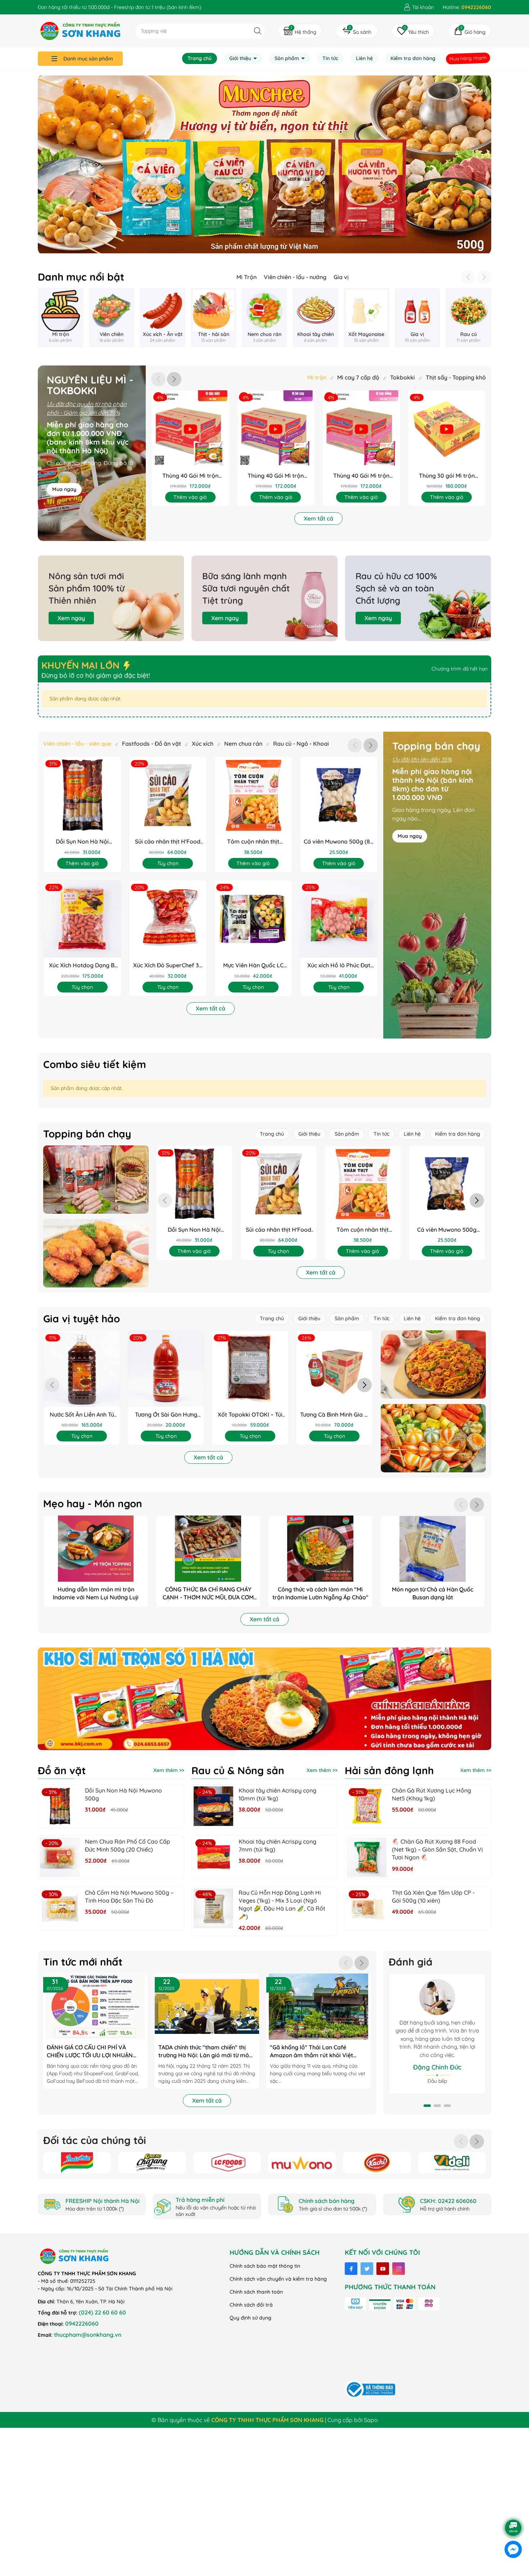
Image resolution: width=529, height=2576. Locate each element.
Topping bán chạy (436, 746)
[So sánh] (357, 31)
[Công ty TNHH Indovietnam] (77, 2163)
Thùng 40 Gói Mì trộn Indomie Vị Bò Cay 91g (276, 476)
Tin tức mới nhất (83, 1962)
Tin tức (330, 58)
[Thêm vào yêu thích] (203, 429)
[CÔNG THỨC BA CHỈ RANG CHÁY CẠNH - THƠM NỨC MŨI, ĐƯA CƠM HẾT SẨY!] (208, 1561)
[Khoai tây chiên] (315, 318)
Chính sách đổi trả (251, 2305)
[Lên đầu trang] (514, 2508)
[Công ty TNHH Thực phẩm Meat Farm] (452, 2163)
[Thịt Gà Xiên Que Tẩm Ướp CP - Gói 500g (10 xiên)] (367, 1908)
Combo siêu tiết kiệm (95, 1064)
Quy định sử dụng (250, 2318)
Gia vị (341, 277)
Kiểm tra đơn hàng (413, 58)
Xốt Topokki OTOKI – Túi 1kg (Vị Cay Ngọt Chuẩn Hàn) (250, 1415)
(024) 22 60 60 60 (102, 2312)
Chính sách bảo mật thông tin (265, 2266)
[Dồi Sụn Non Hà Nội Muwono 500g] (60, 1806)
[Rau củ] (468, 318)
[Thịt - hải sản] (214, 318)
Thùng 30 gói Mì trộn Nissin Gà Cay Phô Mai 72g (447, 476)
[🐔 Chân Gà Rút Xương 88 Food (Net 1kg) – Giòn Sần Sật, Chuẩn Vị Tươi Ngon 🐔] (367, 1857)
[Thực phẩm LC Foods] (264, 158)
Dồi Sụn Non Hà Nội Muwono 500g (82, 842)
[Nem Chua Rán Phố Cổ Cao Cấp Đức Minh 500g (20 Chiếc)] (60, 1857)
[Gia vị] (418, 318)
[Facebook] (351, 2269)
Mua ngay (64, 489)
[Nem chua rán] (265, 318)
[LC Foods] (227, 2163)
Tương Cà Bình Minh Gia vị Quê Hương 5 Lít (334, 1415)
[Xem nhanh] (177, 429)
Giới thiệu (241, 58)
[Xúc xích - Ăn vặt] (162, 318)
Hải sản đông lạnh (389, 1771)
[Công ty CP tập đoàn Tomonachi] (302, 2163)
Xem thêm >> (169, 1770)
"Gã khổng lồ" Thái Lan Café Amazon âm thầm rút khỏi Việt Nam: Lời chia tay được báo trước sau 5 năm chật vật (315, 2052)
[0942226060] (467, 7)
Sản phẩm (288, 58)
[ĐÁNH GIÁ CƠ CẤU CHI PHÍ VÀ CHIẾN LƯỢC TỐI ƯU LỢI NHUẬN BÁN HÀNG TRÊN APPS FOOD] (95, 2007)
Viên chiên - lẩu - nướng (295, 277)
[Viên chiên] (112, 318)
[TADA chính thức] (207, 2007)
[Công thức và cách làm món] (320, 1561)
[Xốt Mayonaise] (367, 318)
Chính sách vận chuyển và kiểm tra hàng (278, 2279)
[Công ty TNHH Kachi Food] (377, 2163)
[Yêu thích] (413, 31)
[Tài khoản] (419, 7)
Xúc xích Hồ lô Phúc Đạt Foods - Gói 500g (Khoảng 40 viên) (339, 965)
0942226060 (82, 2323)
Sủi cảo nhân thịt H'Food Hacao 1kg (168, 842)
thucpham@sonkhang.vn (88, 2335)
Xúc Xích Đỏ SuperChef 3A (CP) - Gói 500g (168, 965)
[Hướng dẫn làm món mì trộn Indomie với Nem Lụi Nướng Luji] (96, 1561)
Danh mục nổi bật (81, 277)
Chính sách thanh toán (256, 2292)
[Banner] (96, 1180)
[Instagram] (399, 2269)
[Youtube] (383, 2269)
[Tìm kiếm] (257, 31)
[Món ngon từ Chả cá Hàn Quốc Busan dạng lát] (433, 1561)
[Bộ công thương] (370, 2389)
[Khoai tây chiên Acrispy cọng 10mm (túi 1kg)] (213, 1806)
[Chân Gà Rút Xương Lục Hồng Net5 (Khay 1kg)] (367, 1806)
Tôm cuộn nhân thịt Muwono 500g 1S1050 (253, 842)
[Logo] (80, 31)
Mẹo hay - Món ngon (93, 1504)
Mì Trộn (247, 277)
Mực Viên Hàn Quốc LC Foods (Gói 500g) (253, 965)
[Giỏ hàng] (469, 31)
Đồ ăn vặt (62, 1771)
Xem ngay (71, 618)
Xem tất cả (318, 518)
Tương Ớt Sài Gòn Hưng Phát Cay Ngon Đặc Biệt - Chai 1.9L (166, 1415)
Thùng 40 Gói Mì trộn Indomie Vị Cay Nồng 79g (361, 476)
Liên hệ (364, 58)
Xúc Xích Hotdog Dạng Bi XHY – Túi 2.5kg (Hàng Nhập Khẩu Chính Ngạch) (82, 965)
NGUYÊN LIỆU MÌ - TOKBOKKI (90, 385)
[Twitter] (367, 2269)
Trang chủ (200, 58)
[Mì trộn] (61, 318)
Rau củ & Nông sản (238, 1771)
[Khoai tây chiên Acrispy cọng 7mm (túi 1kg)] (213, 1857)
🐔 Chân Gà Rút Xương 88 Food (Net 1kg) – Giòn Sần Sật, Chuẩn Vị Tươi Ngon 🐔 (437, 1850)
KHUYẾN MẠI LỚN (82, 665)
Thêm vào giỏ (190, 497)
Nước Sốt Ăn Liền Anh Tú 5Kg (82, 1415)
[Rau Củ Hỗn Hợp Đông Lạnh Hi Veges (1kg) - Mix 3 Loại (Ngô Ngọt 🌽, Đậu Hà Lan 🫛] (213, 1908)
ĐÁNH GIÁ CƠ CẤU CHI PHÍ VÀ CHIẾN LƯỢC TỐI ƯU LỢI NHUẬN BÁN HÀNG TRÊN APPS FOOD (90, 2052)
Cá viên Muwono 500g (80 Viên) (339, 842)
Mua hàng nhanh (468, 58)
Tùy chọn (168, 863)
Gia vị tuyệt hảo (82, 1319)
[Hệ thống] (300, 31)
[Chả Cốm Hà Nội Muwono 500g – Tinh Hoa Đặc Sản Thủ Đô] (60, 1908)
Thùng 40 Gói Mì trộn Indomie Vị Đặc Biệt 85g (190, 476)
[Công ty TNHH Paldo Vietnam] (152, 2163)
